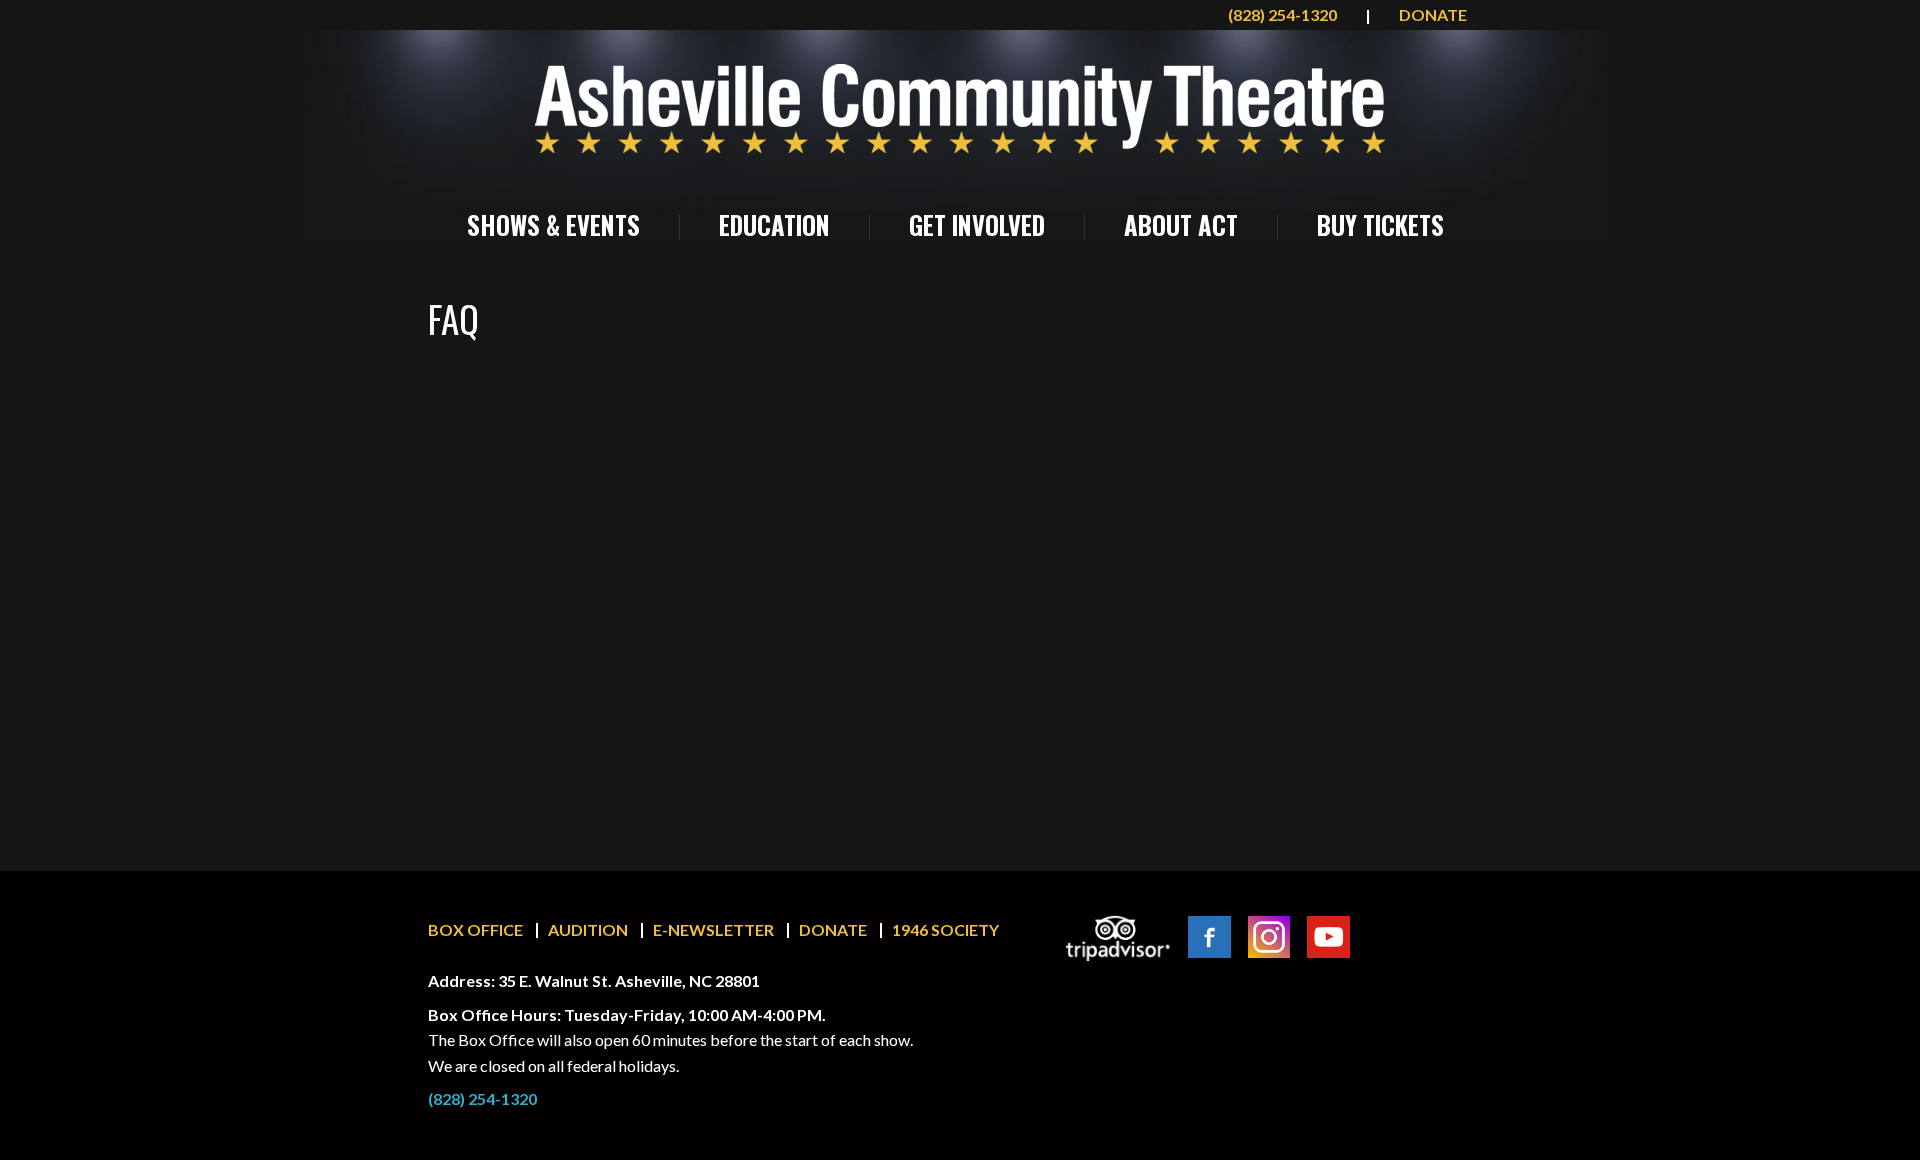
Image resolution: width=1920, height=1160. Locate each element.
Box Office (475, 929)
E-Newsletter (713, 929)
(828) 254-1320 (1284, 14)
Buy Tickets (1380, 225)
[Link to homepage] (960, 108)
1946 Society (945, 929)
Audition (588, 929)
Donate (833, 929)
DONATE (1433, 14)
